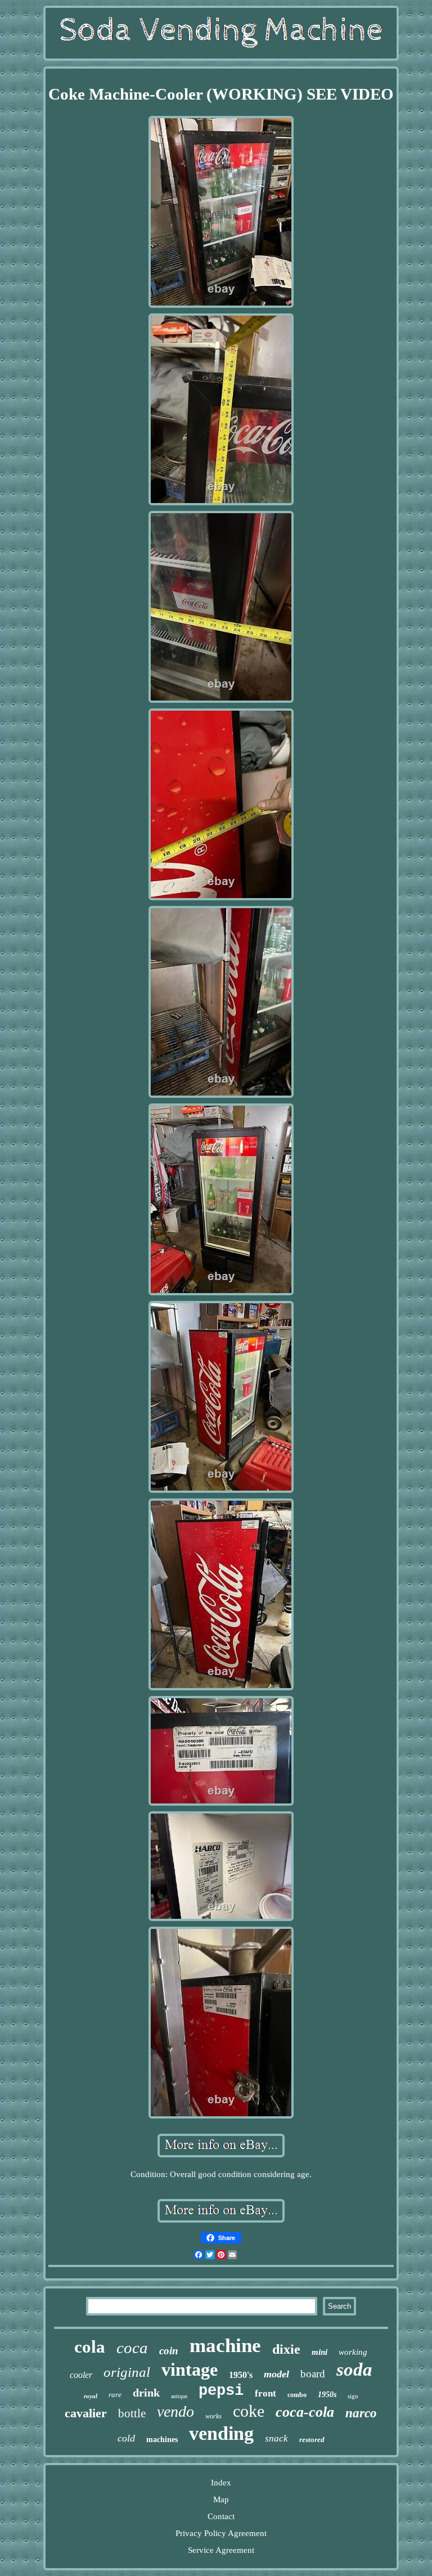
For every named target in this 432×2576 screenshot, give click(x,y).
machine (225, 2346)
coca (132, 2348)
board (313, 2374)
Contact (221, 2516)
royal (91, 2396)
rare (115, 2395)
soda (354, 2369)
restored (312, 2440)
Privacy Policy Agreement (221, 2533)
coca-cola (305, 2412)
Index (221, 2483)
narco (361, 2413)
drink (146, 2393)
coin (169, 2351)
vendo (175, 2411)
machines (162, 2440)
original (127, 2372)
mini (319, 2352)
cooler (81, 2375)
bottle (132, 2413)
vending (221, 2433)
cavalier (86, 2413)
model (276, 2374)
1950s (327, 2395)
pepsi (221, 2391)
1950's (241, 2375)
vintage (190, 2369)
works (213, 2416)
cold (126, 2438)
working (353, 2352)
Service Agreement (221, 2550)
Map (221, 2499)
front (265, 2393)
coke (249, 2411)
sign (353, 2396)
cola (90, 2347)
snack (276, 2438)
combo (297, 2395)
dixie (286, 2349)
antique (179, 2396)
